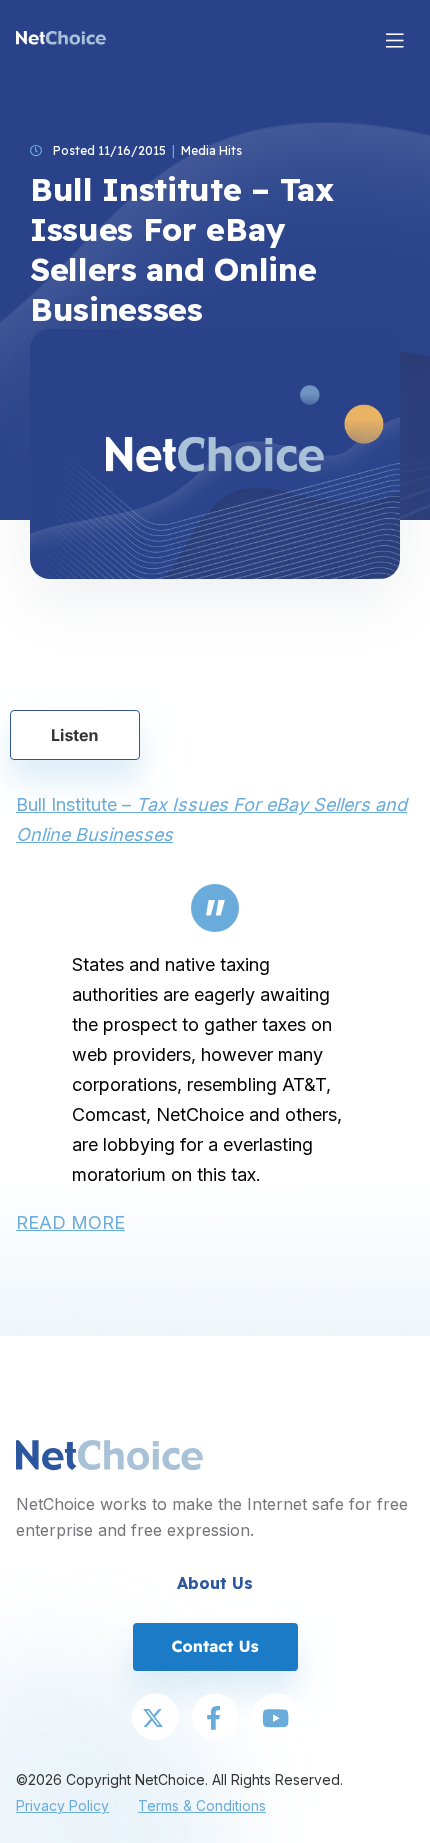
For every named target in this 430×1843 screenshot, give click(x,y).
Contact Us (214, 1646)
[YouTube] (275, 1719)
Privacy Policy (62, 1805)
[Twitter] (155, 1719)
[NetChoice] (61, 40)
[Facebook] (215, 1719)
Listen (75, 735)
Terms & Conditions (202, 1805)
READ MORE (70, 1222)
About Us (215, 1583)
